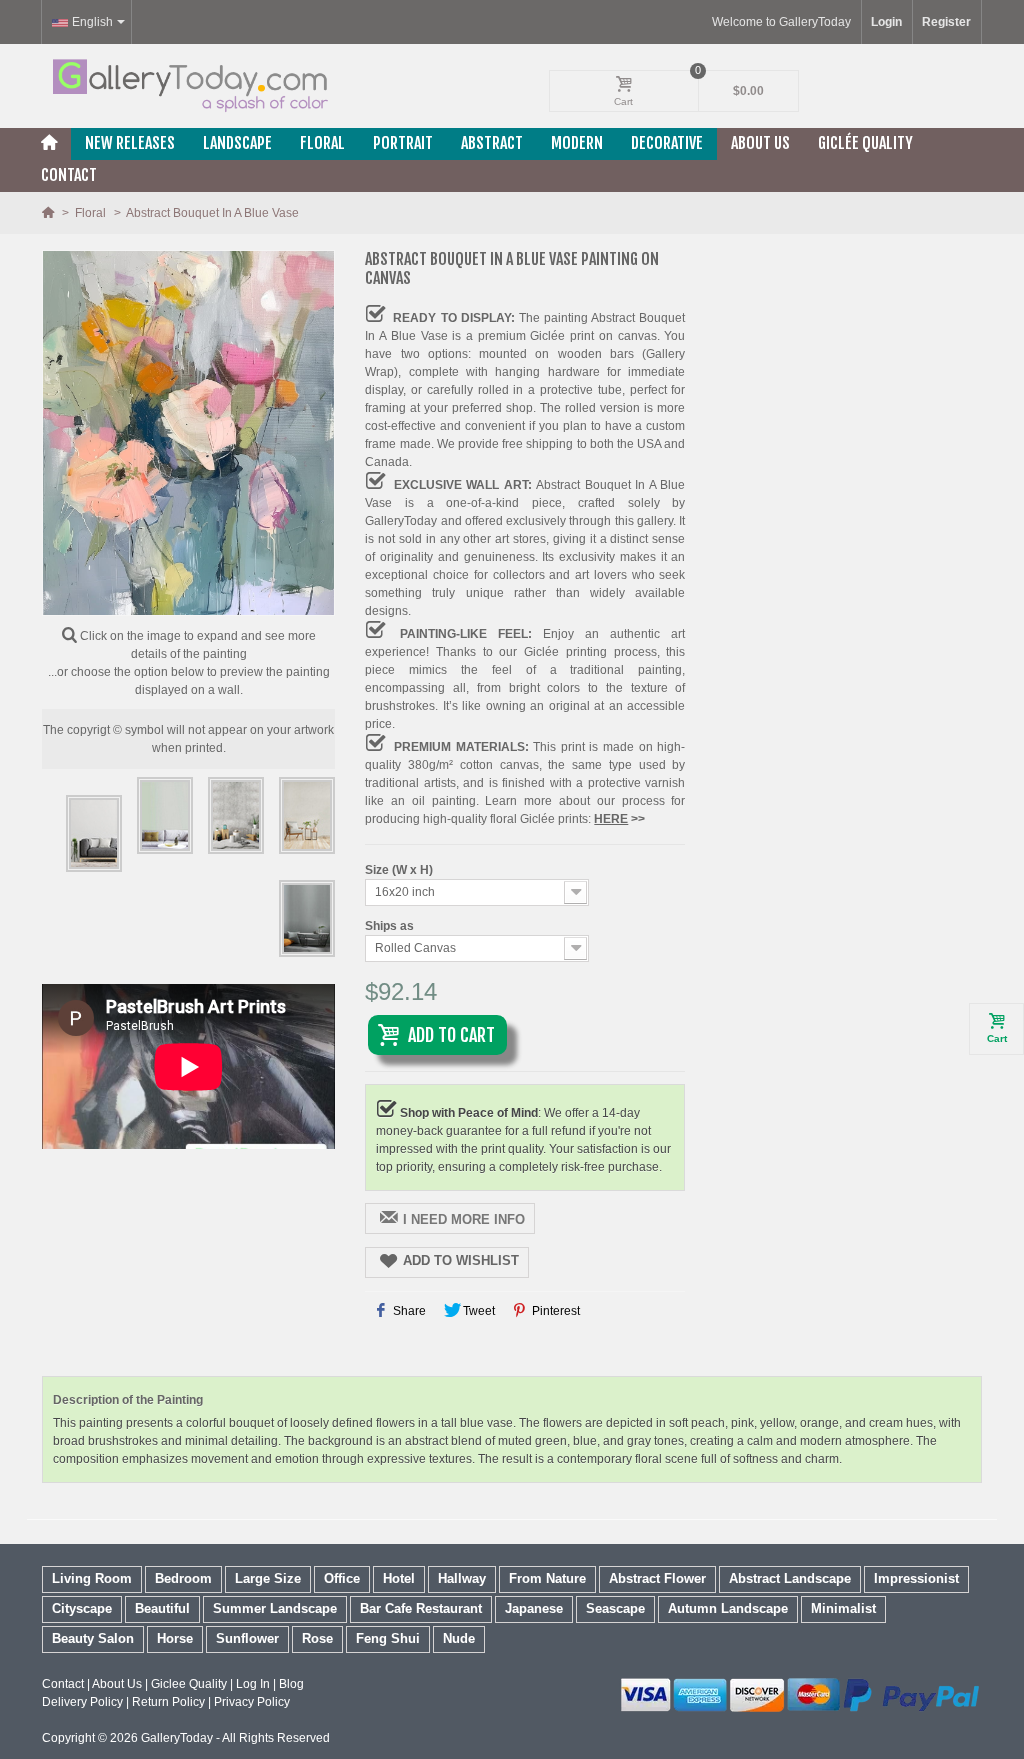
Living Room (92, 1578)
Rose (317, 1638)
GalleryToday (177, 1738)
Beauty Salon (93, 1638)
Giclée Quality (865, 143)
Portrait (403, 143)
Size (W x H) (400, 870)
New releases (130, 143)
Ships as (391, 926)
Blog (291, 1684)
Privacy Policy (252, 1702)
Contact (69, 175)
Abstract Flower (657, 1578)
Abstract (492, 143)
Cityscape (82, 1608)
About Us (760, 143)
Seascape (615, 1608)
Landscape (237, 143)
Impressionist (916, 1578)
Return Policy (168, 1702)
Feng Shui (388, 1638)
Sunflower (247, 1638)
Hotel (399, 1578)
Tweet (477, 1311)
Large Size (268, 1578)
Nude (459, 1638)
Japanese (534, 1608)
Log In (253, 1684)
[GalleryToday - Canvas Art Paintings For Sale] (188, 85)
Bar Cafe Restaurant (421, 1608)
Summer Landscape (275, 1608)
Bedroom (183, 1578)
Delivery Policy (82, 1702)
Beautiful (162, 1608)
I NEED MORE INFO (464, 1219)
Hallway (462, 1578)
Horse (175, 1638)
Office (342, 1578)
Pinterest (554, 1311)
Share (408, 1311)
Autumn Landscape (728, 1608)
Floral (322, 143)
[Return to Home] (49, 213)
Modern (577, 143)
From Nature (547, 1578)
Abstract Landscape (790, 1578)
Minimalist (843, 1608)
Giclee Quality (189, 1684)
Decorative (667, 143)
